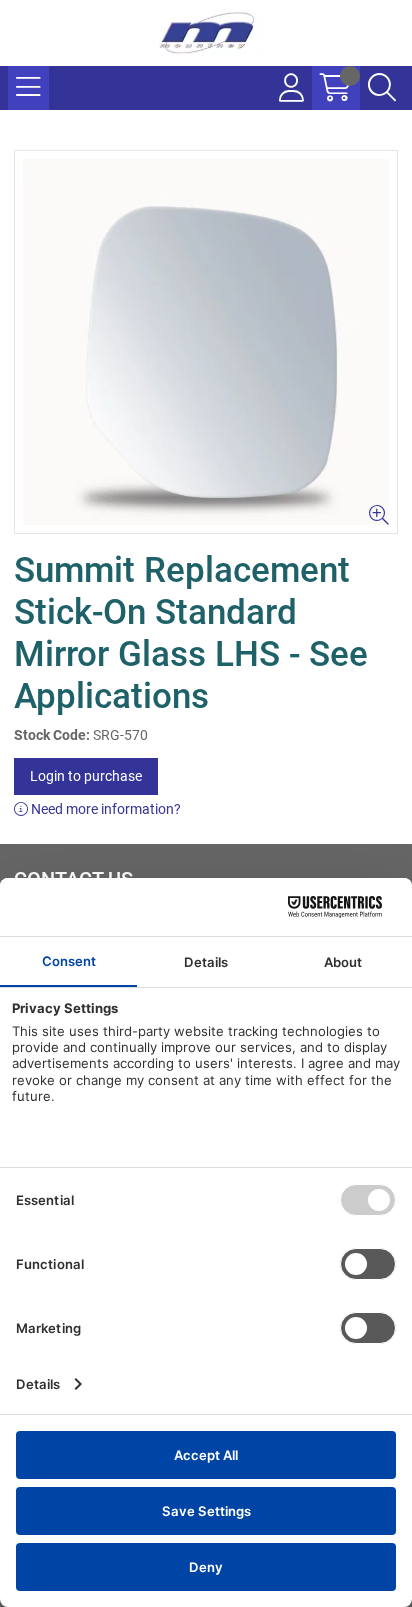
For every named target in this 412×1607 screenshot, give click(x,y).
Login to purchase (86, 776)
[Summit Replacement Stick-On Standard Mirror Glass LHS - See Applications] (206, 342)
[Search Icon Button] (382, 88)
